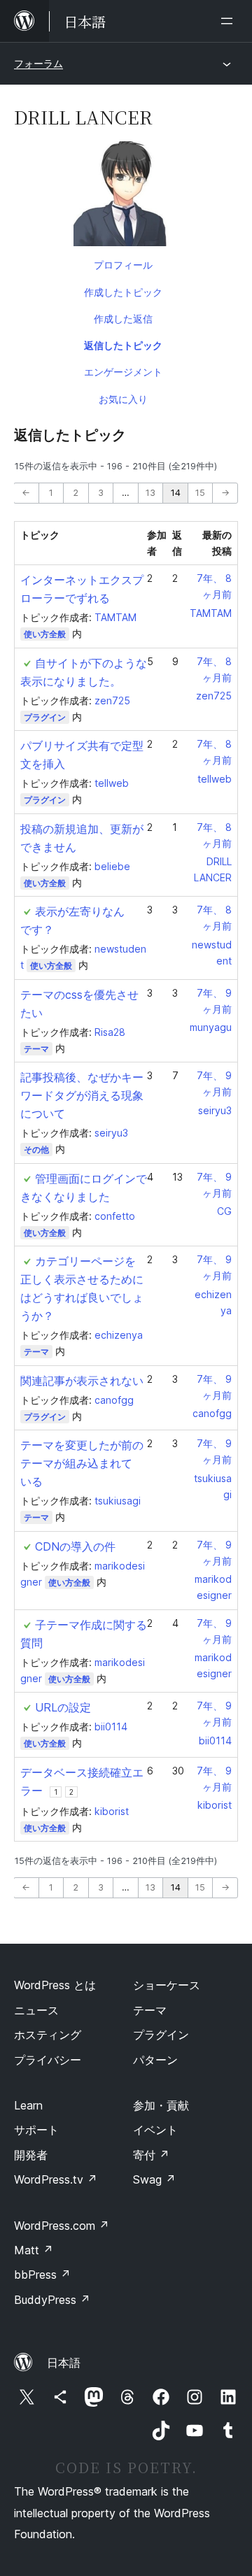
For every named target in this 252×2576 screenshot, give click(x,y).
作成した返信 (123, 319)
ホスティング (48, 2035)
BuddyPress (52, 2300)
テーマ (36, 1049)
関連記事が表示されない (82, 1381)
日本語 (64, 2363)
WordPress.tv (56, 2179)
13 (150, 493)
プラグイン (45, 717)
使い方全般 (45, 634)
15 (200, 493)
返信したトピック (123, 345)
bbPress (42, 2275)
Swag (154, 2179)
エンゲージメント (123, 372)
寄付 (151, 2155)
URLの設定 (63, 1707)
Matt (34, 2250)
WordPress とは (55, 1985)
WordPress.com (62, 2226)
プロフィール (123, 265)
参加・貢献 (161, 2105)
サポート (36, 2130)
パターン (155, 2060)
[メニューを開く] (230, 21)
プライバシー (48, 2060)
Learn (28, 2105)
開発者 (31, 2155)
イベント (155, 2130)
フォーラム (38, 63)
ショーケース (167, 1985)
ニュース (36, 2010)
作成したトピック (123, 292)
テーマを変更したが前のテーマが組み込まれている (82, 1463)
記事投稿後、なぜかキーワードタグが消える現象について (82, 1095)
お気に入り (123, 399)
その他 (36, 1150)
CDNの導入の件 (75, 1546)
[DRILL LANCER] (126, 197)
